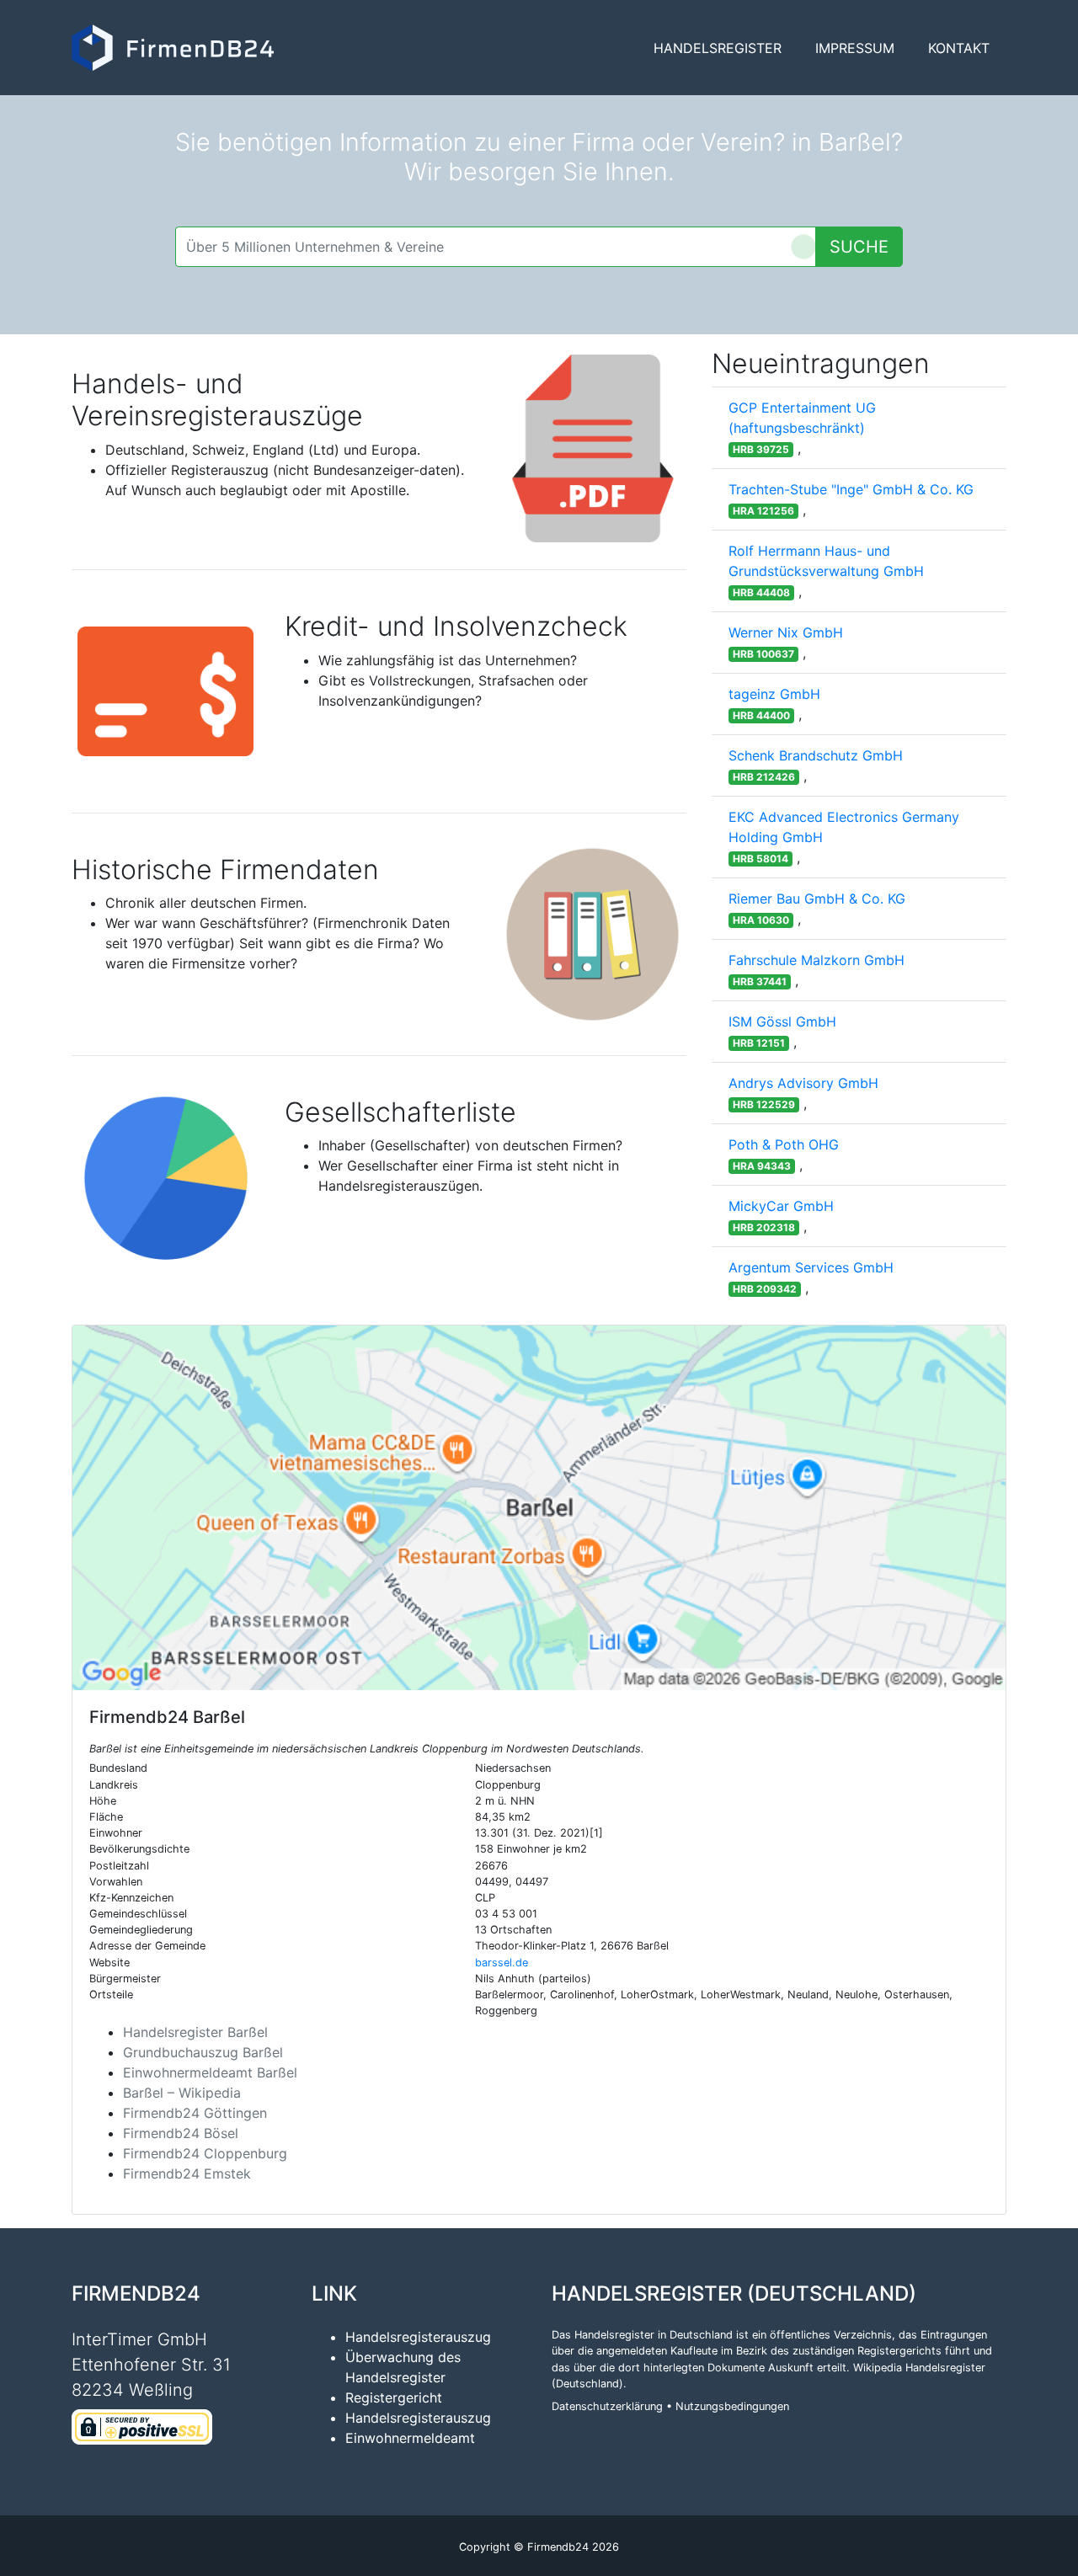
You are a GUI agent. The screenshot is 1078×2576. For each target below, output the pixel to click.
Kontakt (959, 48)
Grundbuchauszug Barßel (203, 2052)
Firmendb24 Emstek (187, 2173)
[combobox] (496, 247)
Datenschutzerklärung (607, 2406)
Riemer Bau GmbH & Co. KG (817, 899)
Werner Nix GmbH (786, 632)
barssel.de (502, 1963)
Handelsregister (718, 48)
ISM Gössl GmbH (782, 1021)
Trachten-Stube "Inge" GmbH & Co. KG (851, 489)
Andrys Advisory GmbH (803, 1083)
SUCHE (859, 247)
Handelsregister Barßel (195, 2032)
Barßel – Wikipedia (182, 2093)
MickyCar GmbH (781, 1206)
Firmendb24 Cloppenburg (205, 2153)
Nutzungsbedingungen (732, 2406)
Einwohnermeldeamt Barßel (210, 2072)
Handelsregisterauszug (418, 2337)
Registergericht (394, 2397)
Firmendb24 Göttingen (195, 2113)
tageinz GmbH (774, 694)
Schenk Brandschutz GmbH (816, 755)
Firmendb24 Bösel (181, 2133)
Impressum (855, 48)
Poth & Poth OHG (784, 1144)
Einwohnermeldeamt (410, 2438)
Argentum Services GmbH (811, 1267)
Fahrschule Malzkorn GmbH (817, 960)
